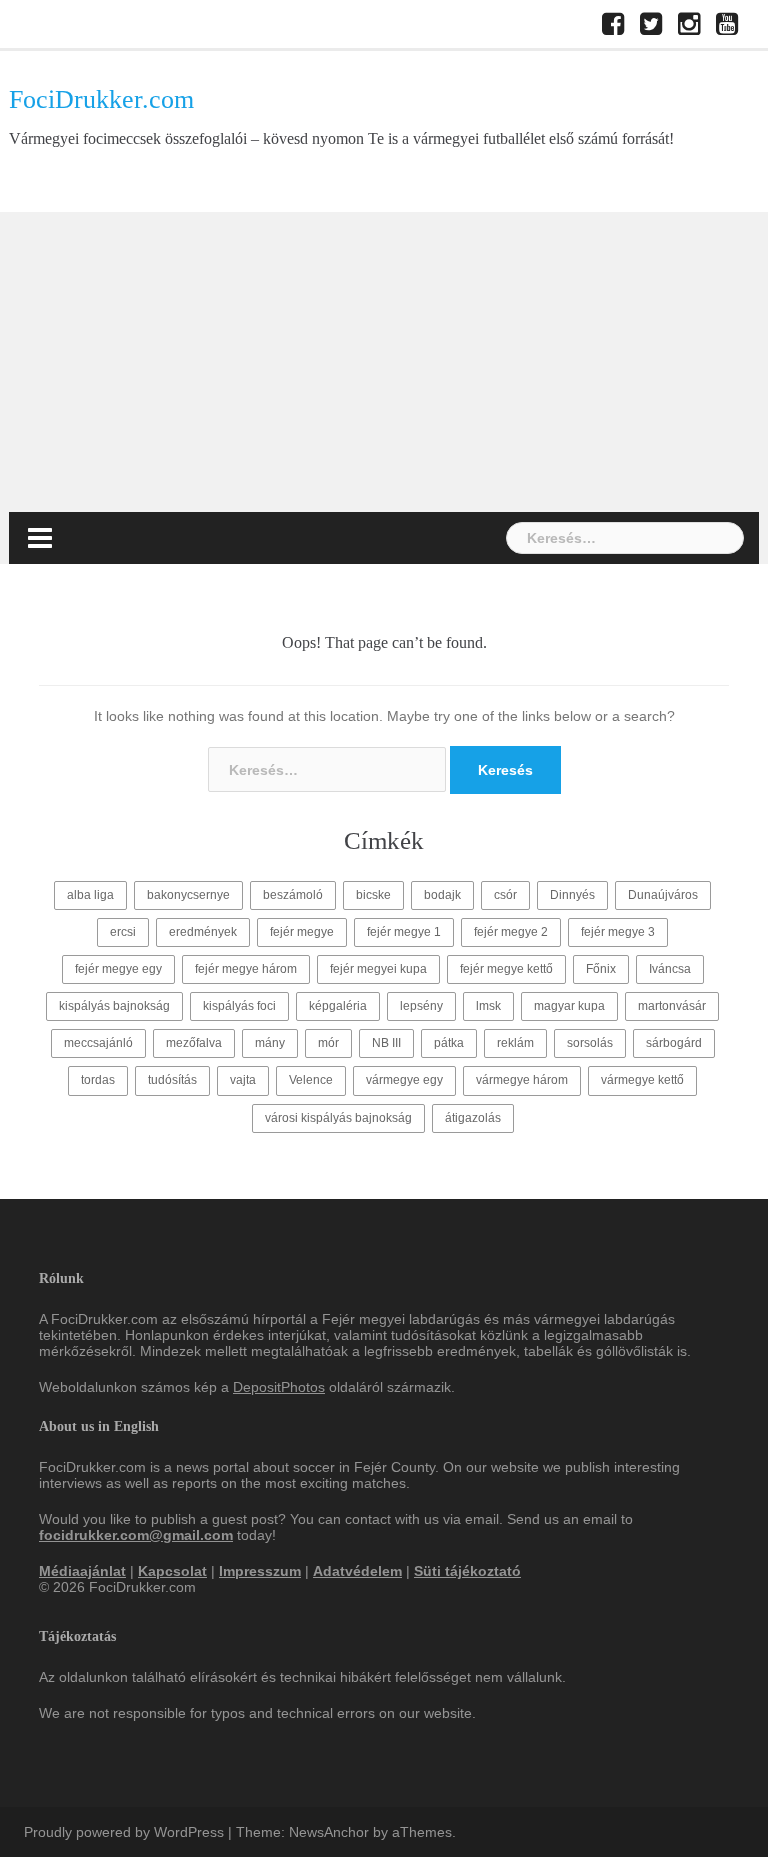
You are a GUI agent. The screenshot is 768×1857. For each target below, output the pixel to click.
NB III (386, 1043)
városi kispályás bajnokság (338, 1118)
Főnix (601, 969)
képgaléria (338, 1006)
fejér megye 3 (618, 932)
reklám (515, 1043)
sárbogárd (674, 1043)
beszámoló (293, 895)
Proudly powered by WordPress (124, 1832)
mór (328, 1043)
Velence (311, 1080)
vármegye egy (404, 1080)
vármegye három (522, 1080)
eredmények (203, 932)
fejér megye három (246, 969)
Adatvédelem (357, 1571)
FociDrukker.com (101, 99)
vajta (243, 1080)
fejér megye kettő (506, 969)
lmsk (488, 1006)
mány (270, 1043)
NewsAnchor (329, 1832)
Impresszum (260, 1571)
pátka (449, 1043)
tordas (98, 1080)
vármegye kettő (642, 1080)
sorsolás (590, 1043)
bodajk (442, 895)
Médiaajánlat (82, 1571)
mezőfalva (194, 1043)
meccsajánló (98, 1043)
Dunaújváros (663, 895)
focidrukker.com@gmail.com (136, 1535)
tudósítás (172, 1080)
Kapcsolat (172, 1571)
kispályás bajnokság (114, 1006)
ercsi (123, 932)
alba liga (90, 895)
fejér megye (302, 932)
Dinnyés (572, 895)
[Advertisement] (384, 362)
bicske (373, 895)
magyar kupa (569, 1006)
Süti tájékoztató (467, 1571)
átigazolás (473, 1118)
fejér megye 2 (511, 932)
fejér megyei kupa (378, 969)
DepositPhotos (279, 1387)
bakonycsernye (188, 895)
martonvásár (672, 1006)
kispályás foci (239, 1006)
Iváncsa (670, 969)
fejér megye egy (118, 969)
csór (505, 895)
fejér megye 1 (404, 932)
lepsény (421, 1006)
